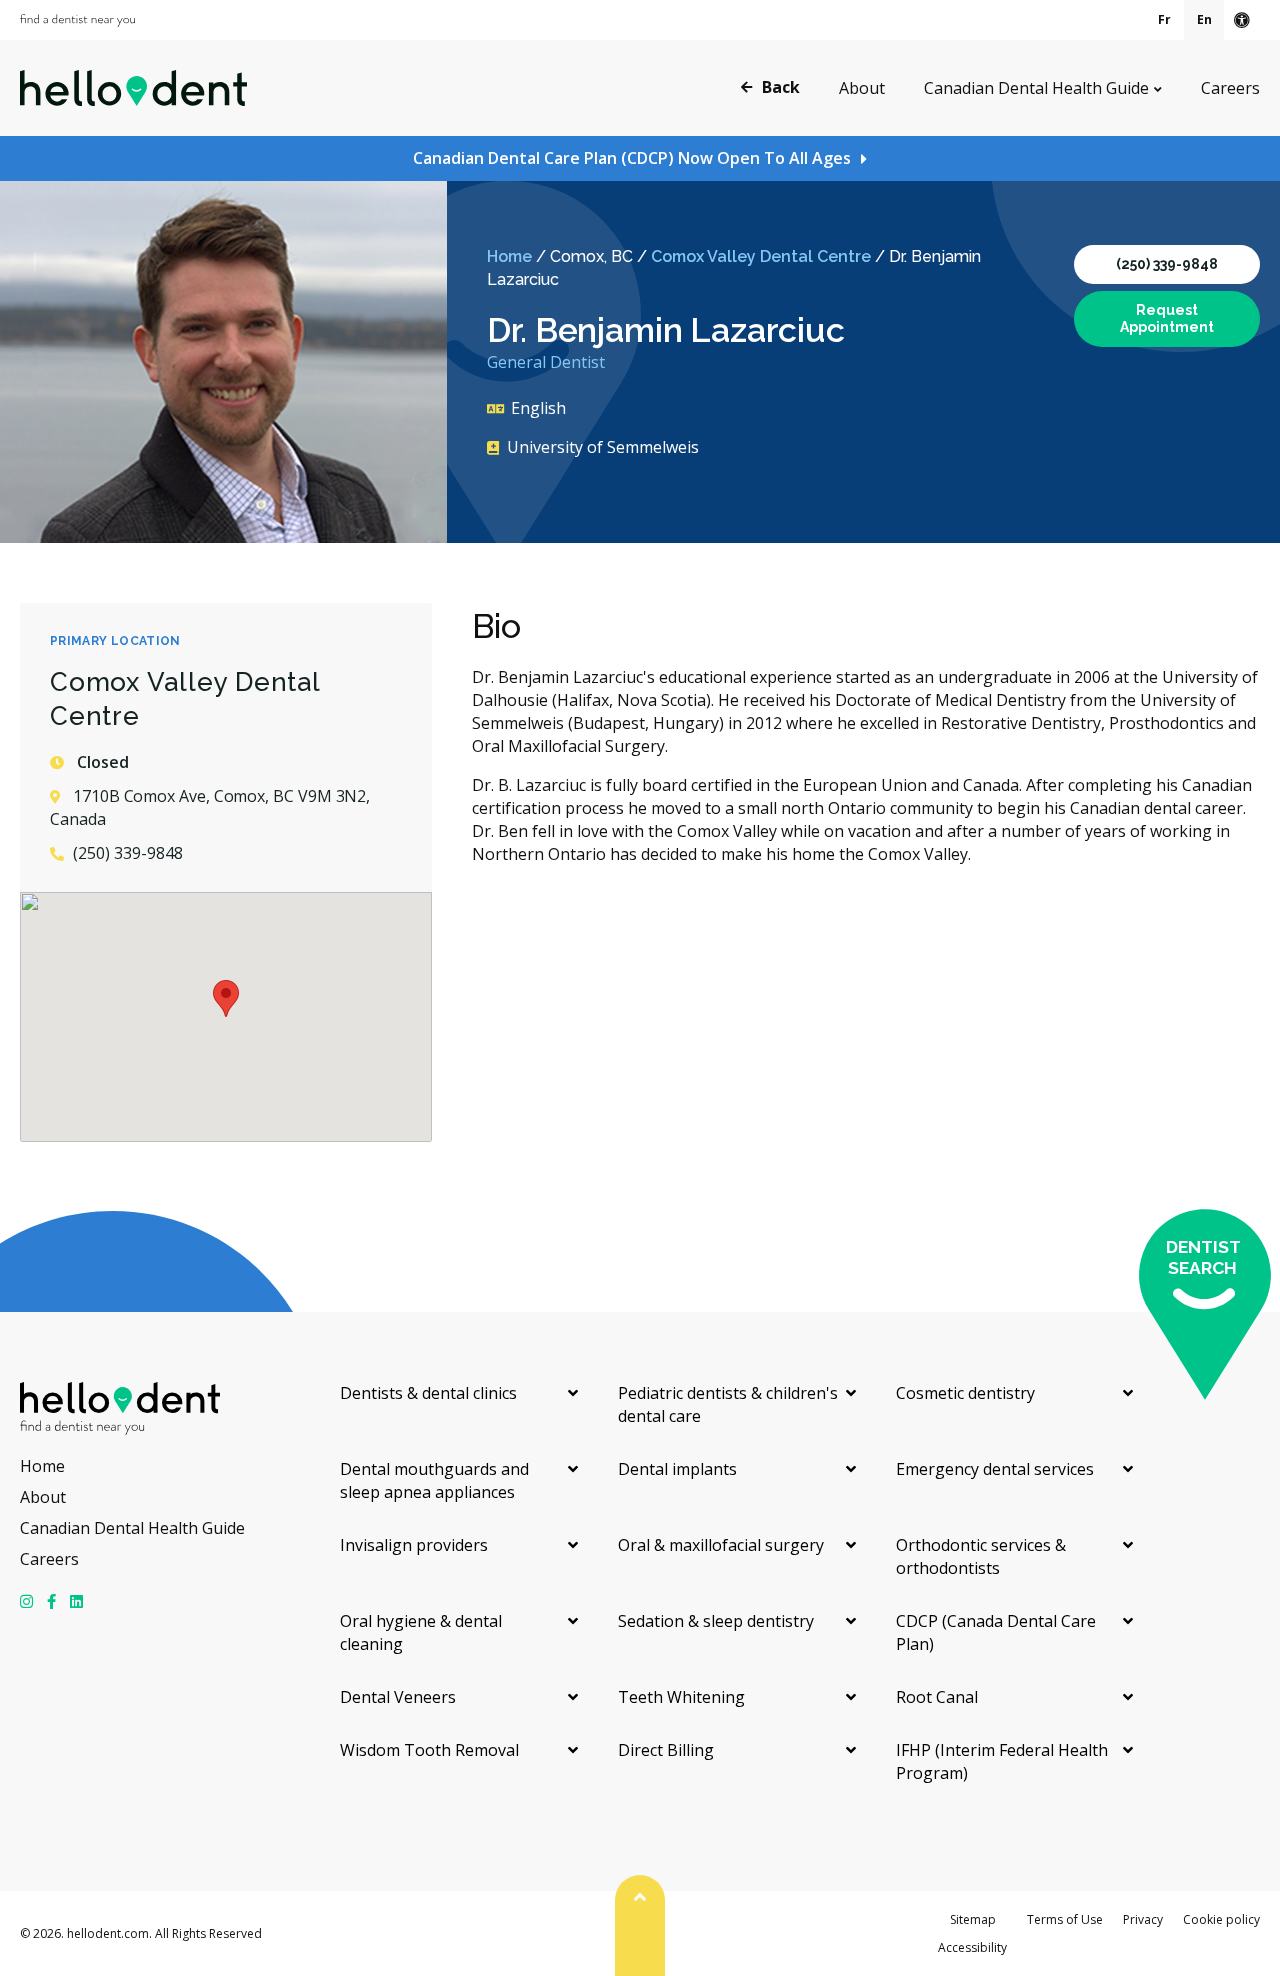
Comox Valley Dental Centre (761, 256)
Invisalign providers (414, 1545)
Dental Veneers (398, 1697)
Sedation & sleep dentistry (716, 1621)
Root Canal (937, 1697)
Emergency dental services (995, 1469)
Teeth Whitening (681, 1697)
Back (781, 87)
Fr (1164, 19)
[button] (226, 998)
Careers (1230, 88)
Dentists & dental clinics (428, 1393)
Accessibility (972, 1947)
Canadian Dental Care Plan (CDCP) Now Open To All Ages (632, 158)
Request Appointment (1167, 318)
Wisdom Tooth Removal (429, 1750)
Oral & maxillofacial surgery (721, 1545)
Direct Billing (666, 1750)
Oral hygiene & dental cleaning (421, 1632)
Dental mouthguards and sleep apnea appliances (434, 1480)
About (862, 88)
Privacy (1143, 1919)
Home (509, 256)
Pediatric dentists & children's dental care (728, 1404)
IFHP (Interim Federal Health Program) (1002, 1761)
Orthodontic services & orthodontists (981, 1556)
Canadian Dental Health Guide (1036, 88)
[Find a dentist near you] (77, 20)
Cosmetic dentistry (965, 1393)
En (1204, 19)
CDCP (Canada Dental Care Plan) (996, 1632)
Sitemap (973, 1919)
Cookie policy (1221, 1919)
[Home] (133, 88)
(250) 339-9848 (1167, 264)
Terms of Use (1065, 1919)
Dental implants (677, 1469)
